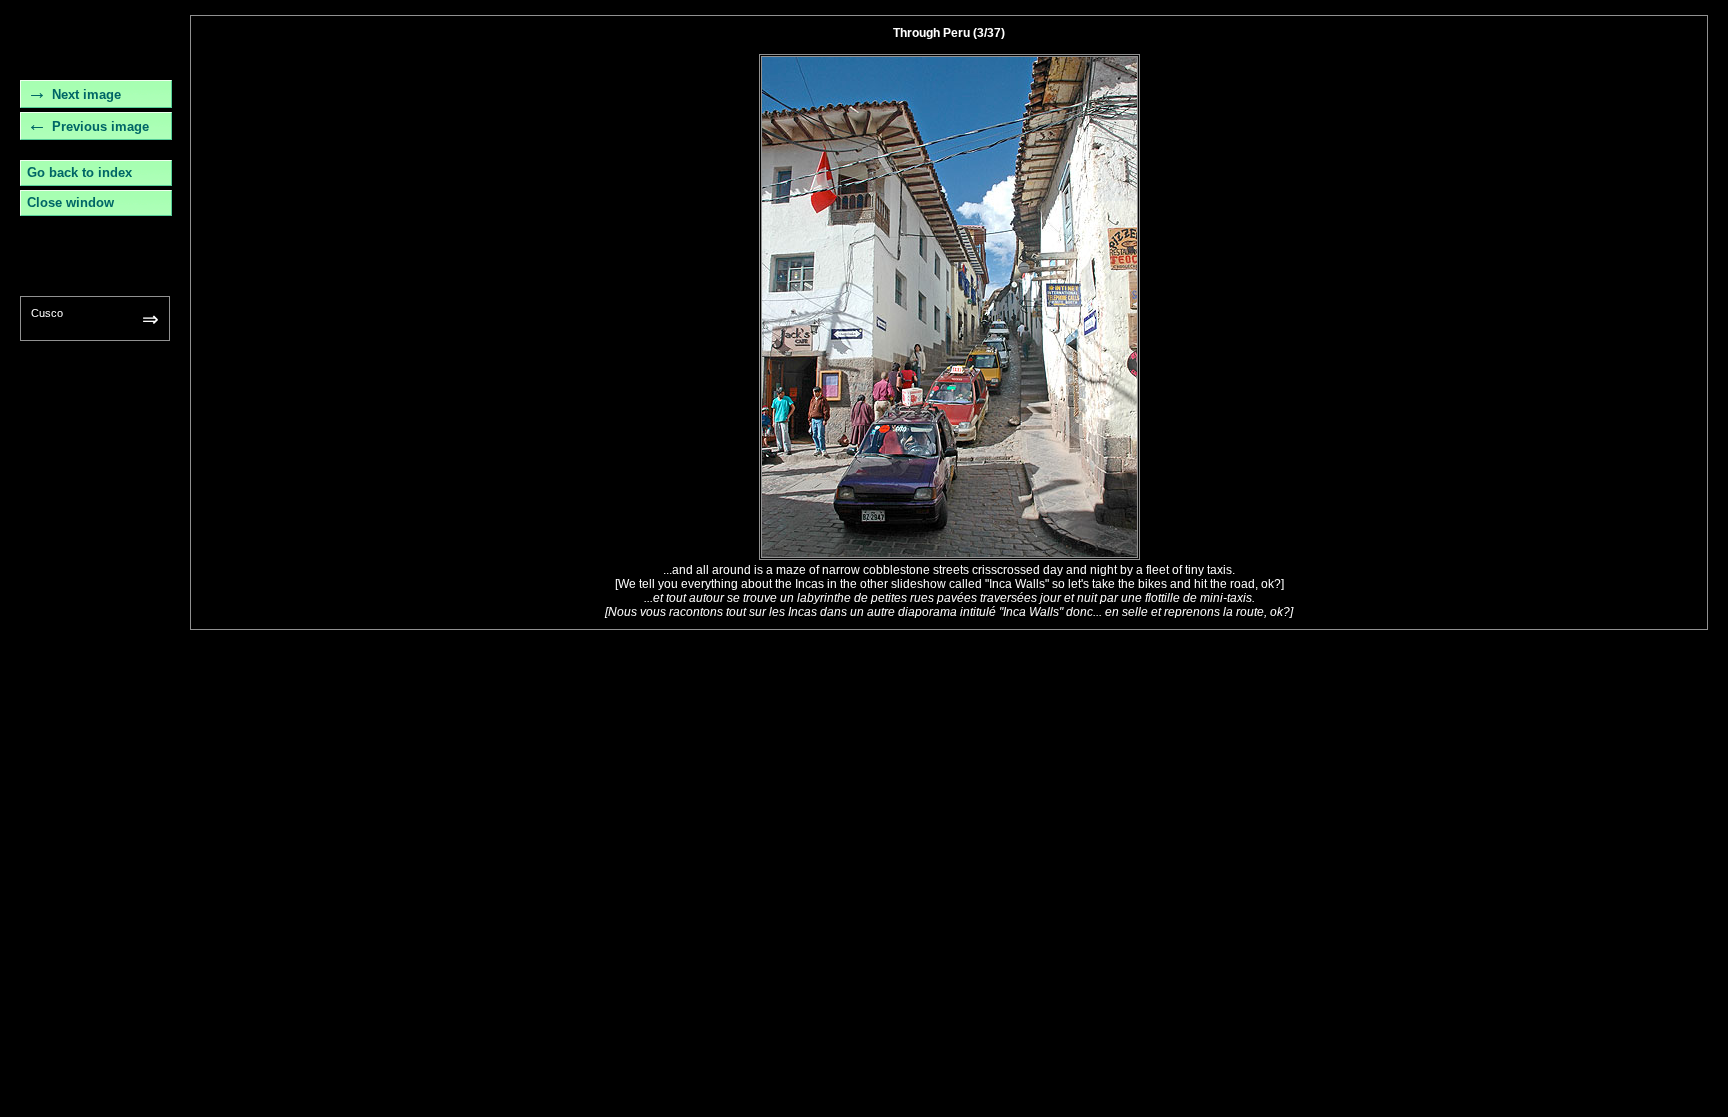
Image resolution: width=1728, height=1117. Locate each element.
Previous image (100, 126)
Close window (70, 202)
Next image (86, 94)
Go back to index (79, 172)
